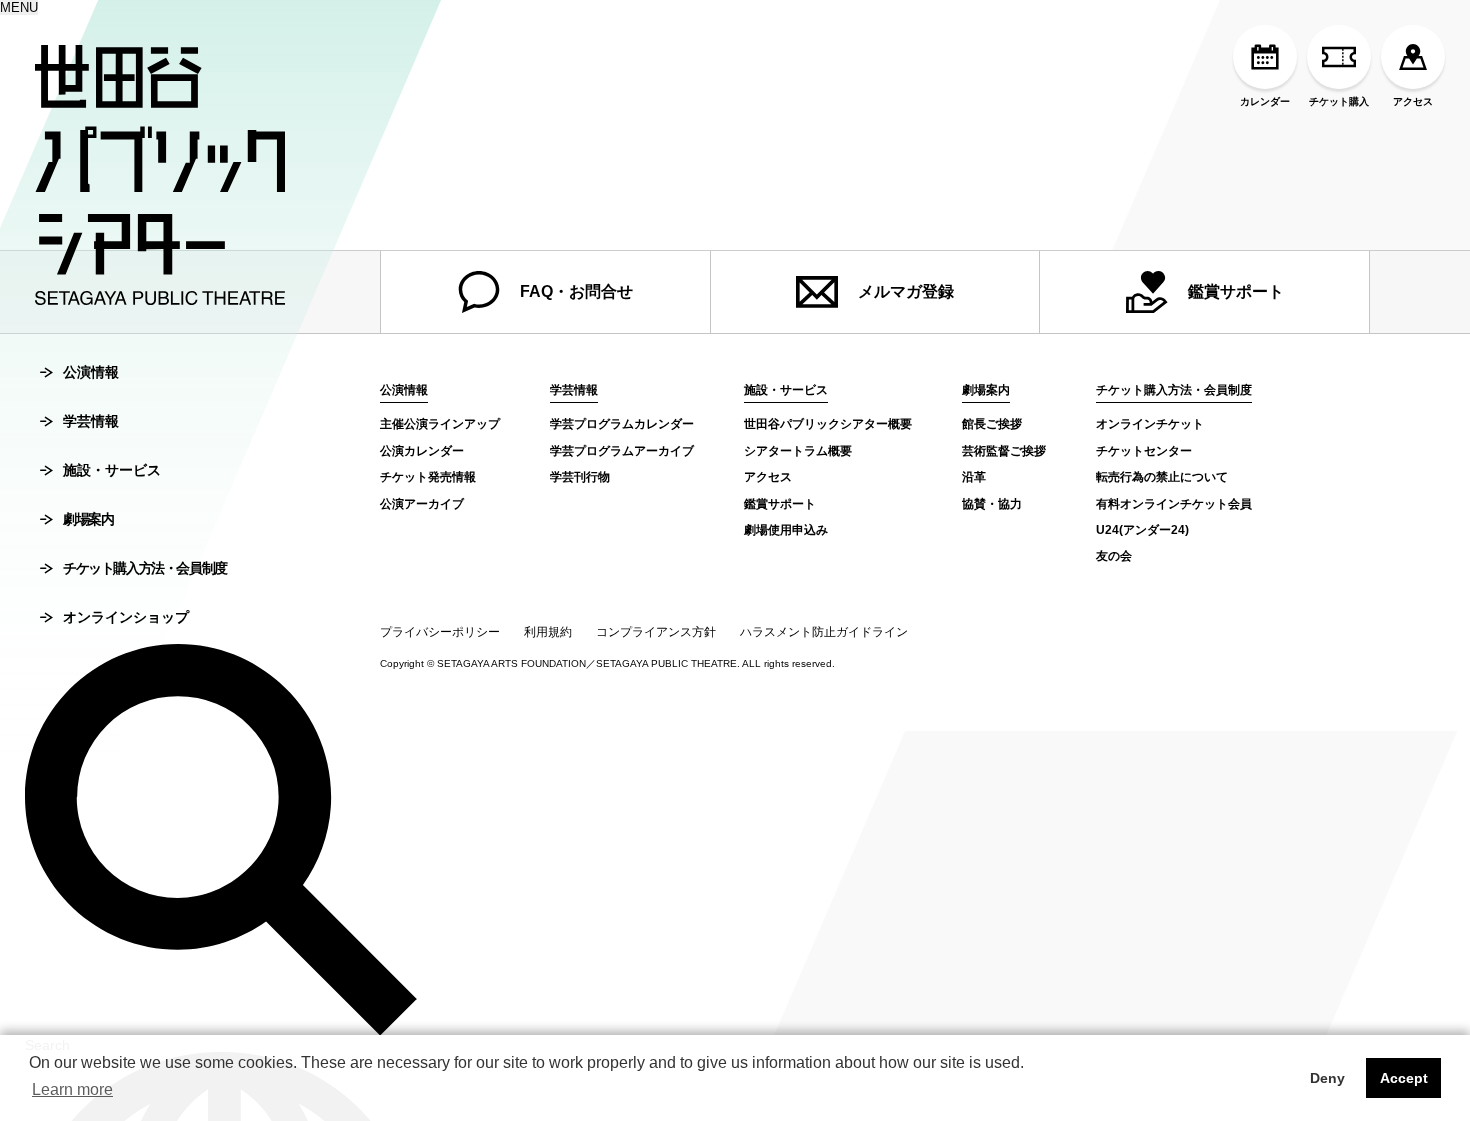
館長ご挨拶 (992, 424)
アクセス (1413, 101)
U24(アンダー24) (1142, 530)
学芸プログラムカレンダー (622, 424)
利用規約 (548, 632)
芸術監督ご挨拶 (1004, 451)
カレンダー (1265, 101)
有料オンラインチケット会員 (1174, 504)
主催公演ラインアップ (440, 424)
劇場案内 (88, 519)
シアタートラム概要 (798, 451)
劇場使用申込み (786, 530)
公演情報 (91, 372)
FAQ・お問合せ (576, 291)
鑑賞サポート (1236, 291)
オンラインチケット (1150, 424)
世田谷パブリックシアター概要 (828, 424)
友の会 (1114, 556)
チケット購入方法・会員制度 (145, 568)
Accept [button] (1404, 1078)
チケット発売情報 (428, 477)
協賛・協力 (992, 504)
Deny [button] (1327, 1078)
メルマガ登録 (906, 291)
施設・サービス (112, 470)
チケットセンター (1144, 451)
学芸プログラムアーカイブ (622, 451)
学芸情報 (91, 421)
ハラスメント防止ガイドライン (824, 632)
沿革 (974, 477)
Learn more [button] (72, 1089)
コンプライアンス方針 (656, 632)
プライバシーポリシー (440, 632)
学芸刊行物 (580, 477)
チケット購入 (1339, 101)
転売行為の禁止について (1162, 477)
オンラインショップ (126, 617)
